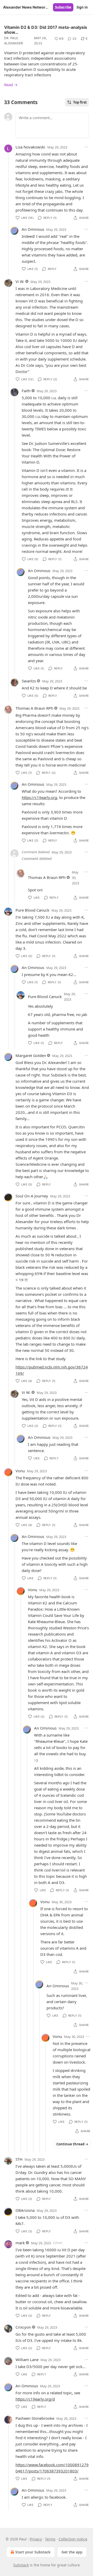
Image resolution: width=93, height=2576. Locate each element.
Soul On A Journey (32, 1196)
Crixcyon (23, 2327)
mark (20, 2243)
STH (19, 2159)
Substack (21, 2565)
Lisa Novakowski (30, 147)
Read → (11, 85)
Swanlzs (29, 681)
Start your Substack (33, 2552)
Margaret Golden (31, 1055)
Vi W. (20, 281)
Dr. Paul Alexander (14, 41)
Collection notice (73, 2539)
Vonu (20, 1471)
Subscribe (63, 7)
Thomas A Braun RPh (34, 708)
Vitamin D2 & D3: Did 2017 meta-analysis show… (46, 30)
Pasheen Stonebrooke (35, 2418)
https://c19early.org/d (35, 2399)
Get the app (72, 2552)
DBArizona (25, 2210)
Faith (26, 391)
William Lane (27, 2360)
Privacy (36, 2539)
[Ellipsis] (86, 147)
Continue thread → (72, 2144)
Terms (50, 2539)
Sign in (82, 7)
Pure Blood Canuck (32, 910)
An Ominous (33, 229)
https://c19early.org (39, 797)
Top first (80, 102)
